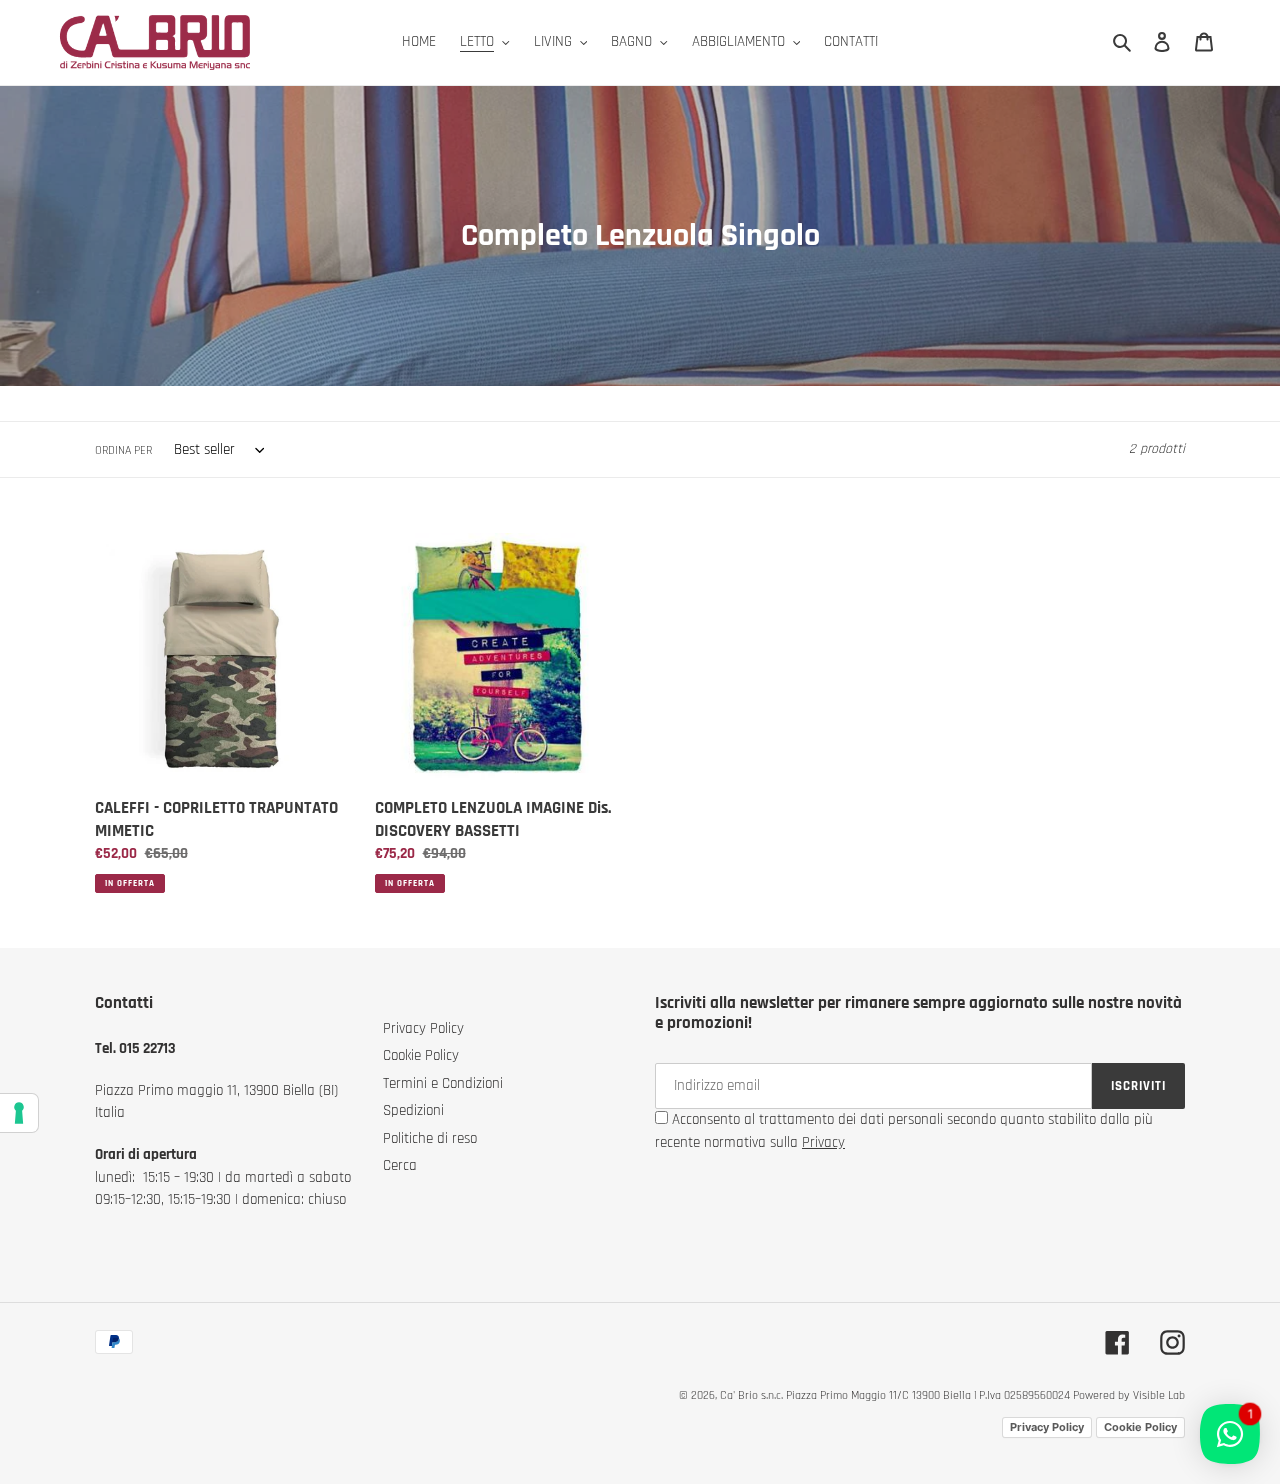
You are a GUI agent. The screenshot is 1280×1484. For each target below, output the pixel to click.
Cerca (400, 1165)
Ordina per (123, 450)
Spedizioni (413, 1110)
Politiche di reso (430, 1138)
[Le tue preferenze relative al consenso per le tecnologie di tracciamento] (19, 1113)
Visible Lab (1159, 1395)
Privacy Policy (423, 1028)
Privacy (823, 1142)
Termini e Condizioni (443, 1083)
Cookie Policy (421, 1055)
